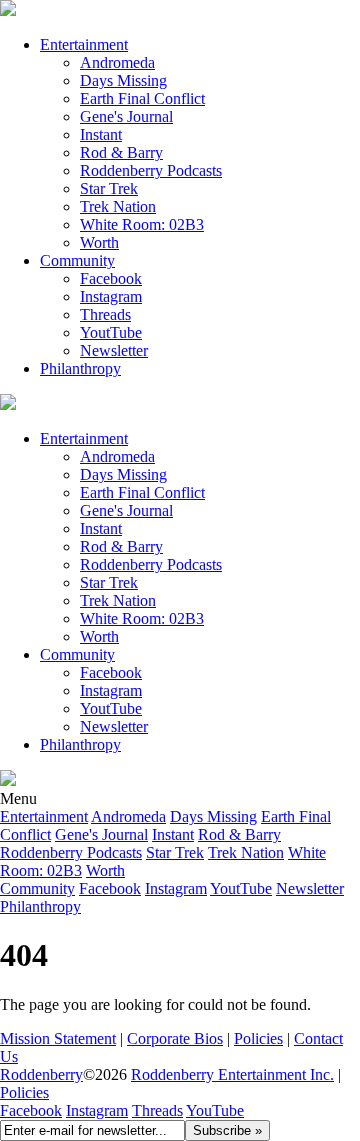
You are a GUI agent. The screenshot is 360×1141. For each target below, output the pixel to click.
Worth (99, 242)
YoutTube (111, 332)
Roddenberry (41, 1074)
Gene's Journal (126, 116)
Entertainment (84, 44)
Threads (105, 314)
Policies (258, 1038)
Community (77, 260)
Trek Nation (118, 206)
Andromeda (117, 62)
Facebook (111, 278)
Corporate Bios (175, 1038)
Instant (101, 134)
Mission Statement (58, 1038)
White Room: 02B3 (142, 224)
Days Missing (123, 80)
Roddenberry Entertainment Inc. (232, 1074)
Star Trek (109, 188)
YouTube (215, 1110)
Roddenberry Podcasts (151, 170)
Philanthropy (80, 368)
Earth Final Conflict (142, 98)
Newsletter (114, 350)
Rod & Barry (121, 152)
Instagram (111, 296)
